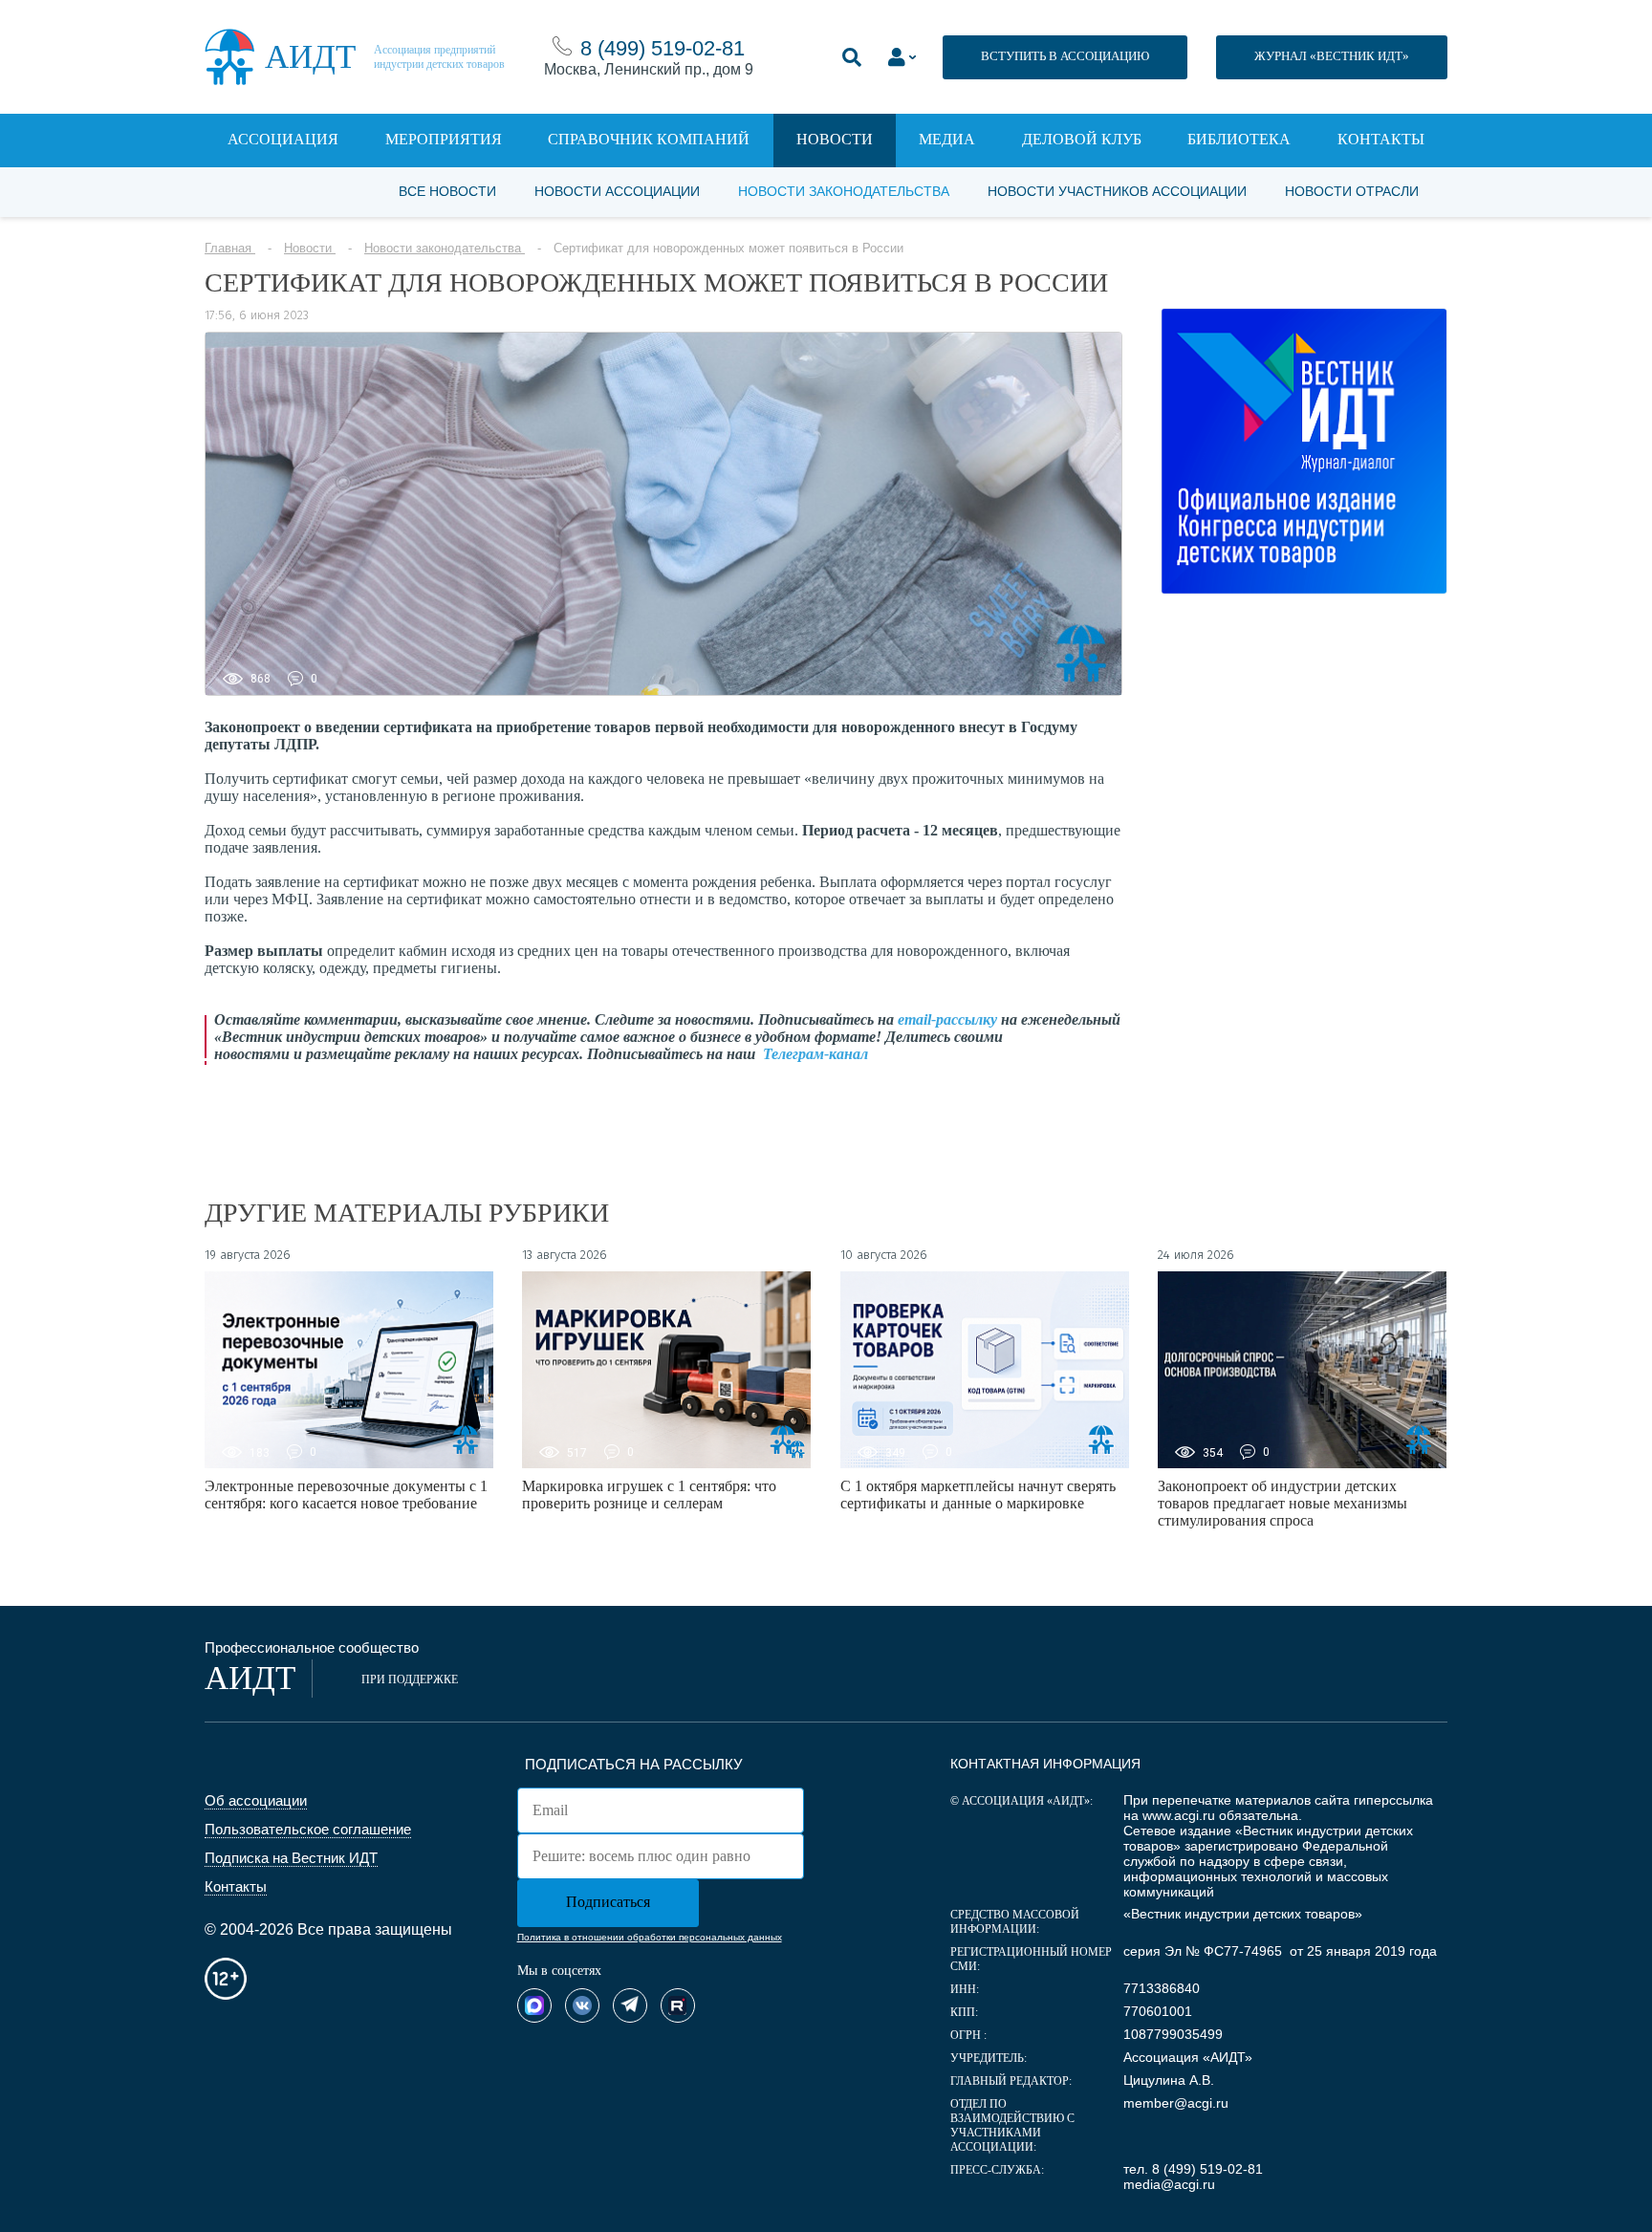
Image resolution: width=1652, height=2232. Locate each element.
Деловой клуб (1082, 139)
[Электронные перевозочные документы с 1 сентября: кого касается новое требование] (349, 1370)
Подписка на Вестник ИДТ (291, 1858)
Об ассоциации (256, 1800)
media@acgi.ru (1169, 2184)
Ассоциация (283, 139)
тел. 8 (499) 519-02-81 (1193, 2169)
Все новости (447, 191)
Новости (835, 139)
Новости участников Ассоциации (1117, 191)
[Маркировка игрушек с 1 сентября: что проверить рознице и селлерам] (666, 1370)
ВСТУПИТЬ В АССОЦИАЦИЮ (1065, 56)
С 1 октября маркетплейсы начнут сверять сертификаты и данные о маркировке (978, 1495)
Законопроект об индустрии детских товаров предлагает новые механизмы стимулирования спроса (1282, 1503)
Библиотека (1239, 139)
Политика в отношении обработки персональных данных (650, 1937)
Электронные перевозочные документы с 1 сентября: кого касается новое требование (346, 1495)
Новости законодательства (844, 191)
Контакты (1381, 139)
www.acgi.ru (1179, 1815)
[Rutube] (678, 2005)
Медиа (947, 139)
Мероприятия (444, 139)
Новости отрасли (1352, 191)
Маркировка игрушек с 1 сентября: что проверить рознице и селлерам (649, 1495)
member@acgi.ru (1176, 2103)
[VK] (582, 2005)
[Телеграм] (630, 2005)
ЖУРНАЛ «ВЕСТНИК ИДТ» (1332, 56)
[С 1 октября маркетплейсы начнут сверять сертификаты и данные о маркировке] (985, 1370)
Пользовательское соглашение (308, 1829)
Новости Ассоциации (617, 191)
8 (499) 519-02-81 (663, 48)
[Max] (534, 2005)
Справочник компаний (649, 139)
